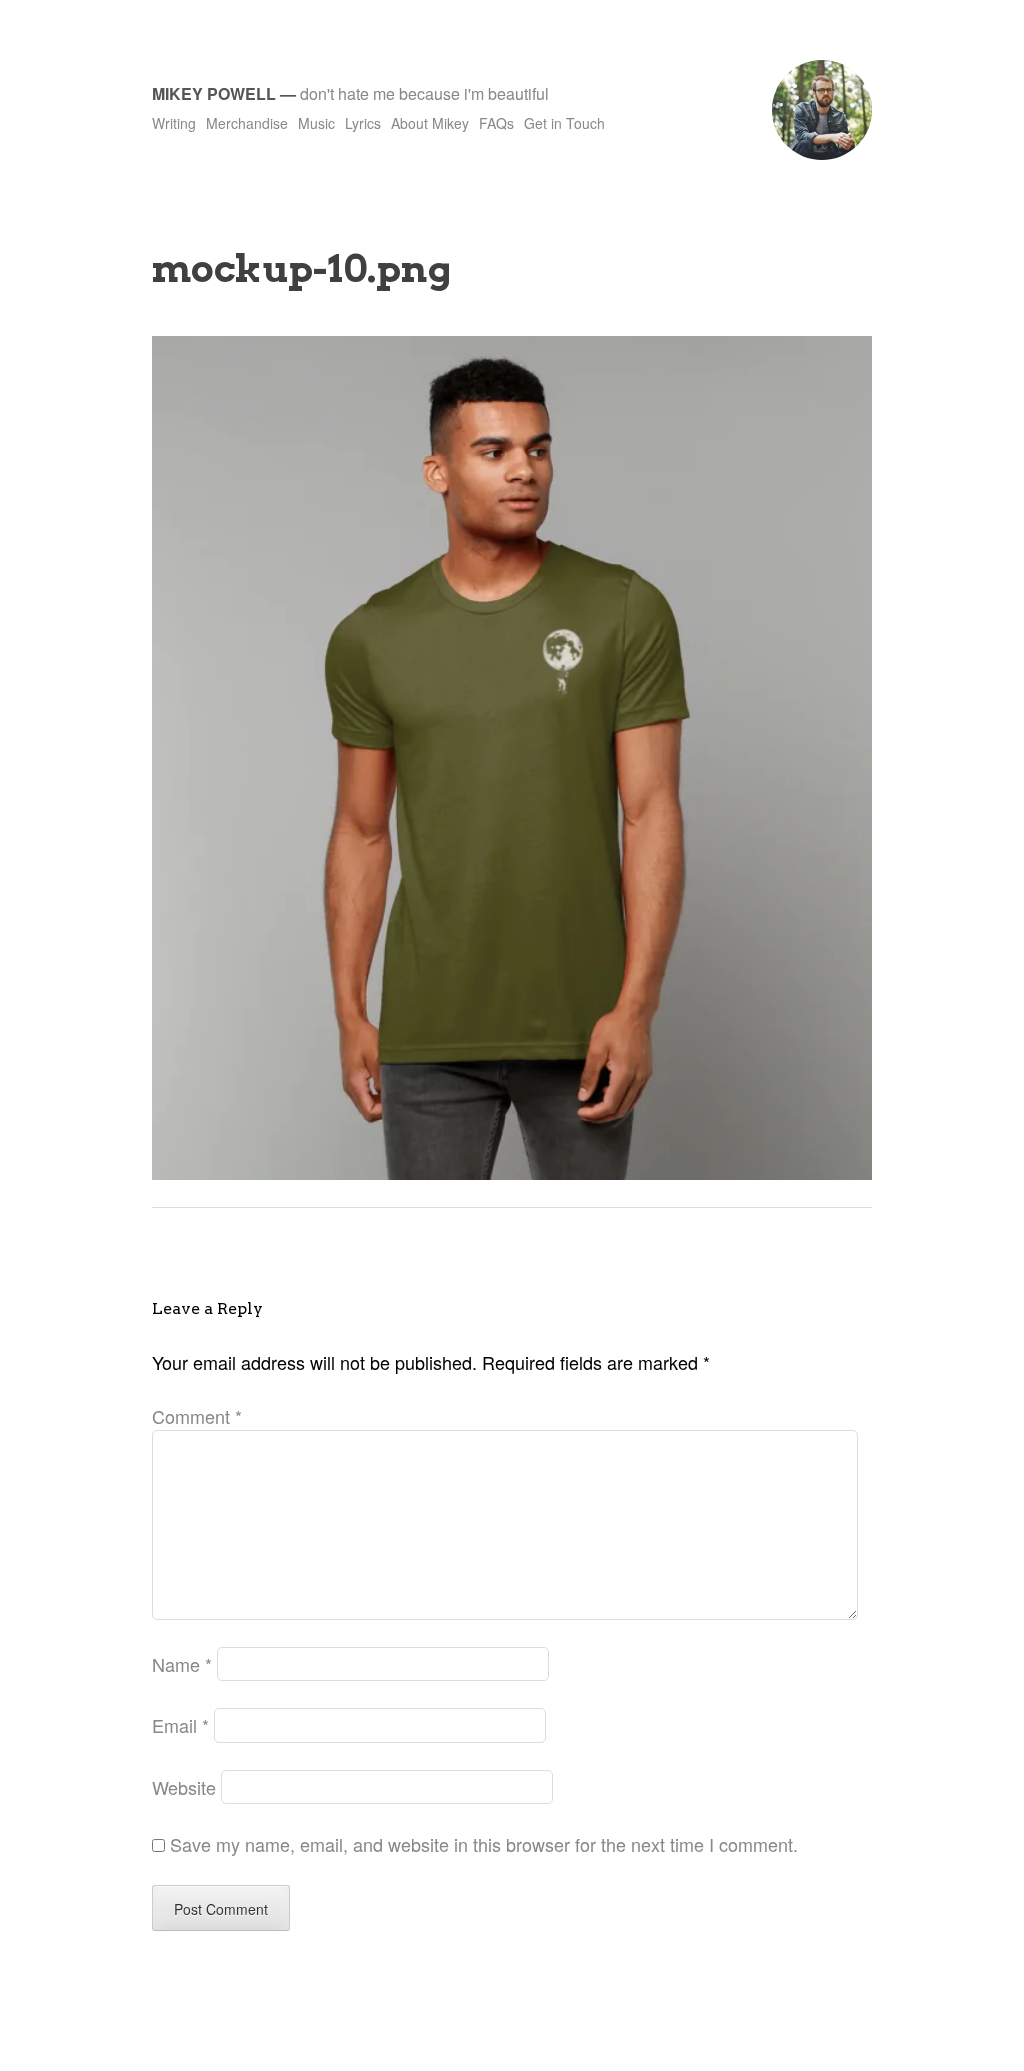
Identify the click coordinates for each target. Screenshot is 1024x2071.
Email (180, 1725)
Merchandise (247, 123)
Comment (197, 1416)
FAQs (496, 123)
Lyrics (363, 123)
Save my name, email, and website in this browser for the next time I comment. (484, 1844)
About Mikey (430, 123)
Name (182, 1664)
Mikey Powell (214, 93)
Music (316, 123)
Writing (174, 123)
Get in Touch (564, 123)
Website (184, 1787)
